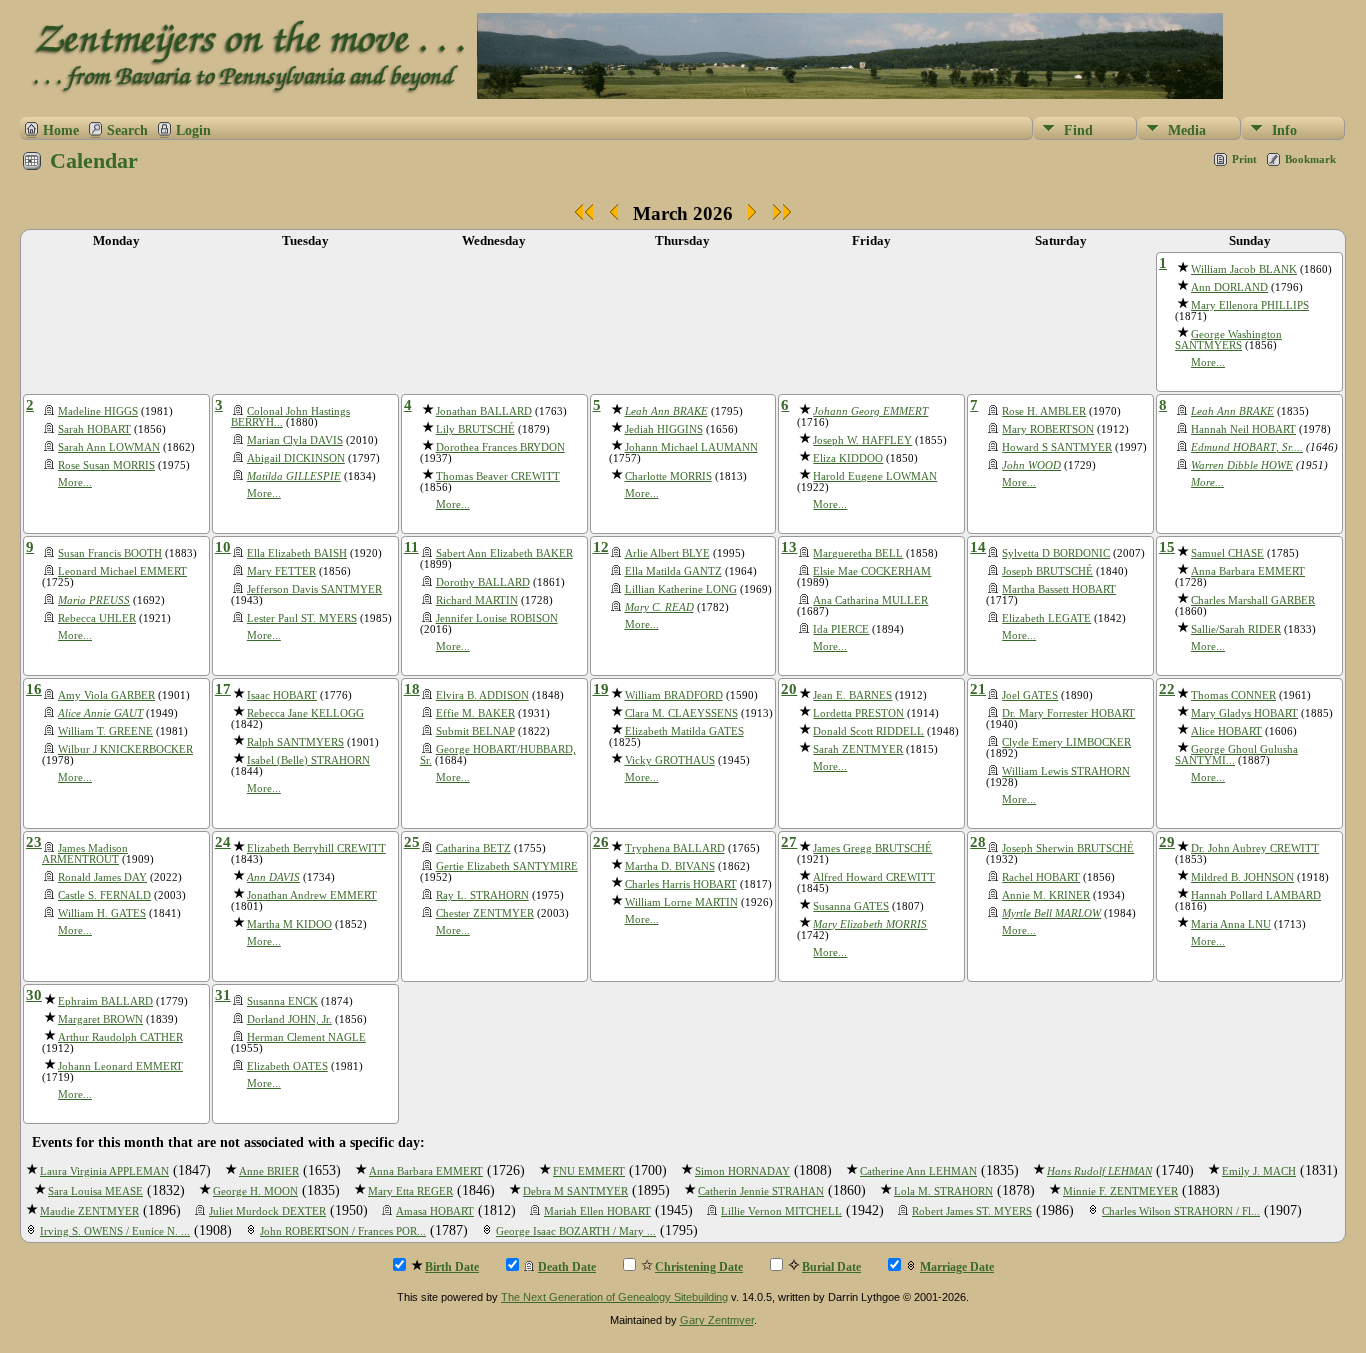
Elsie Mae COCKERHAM (872, 571)
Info (1284, 130)
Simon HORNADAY (742, 1171)
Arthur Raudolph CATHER (120, 1037)
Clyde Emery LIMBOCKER (1066, 742)
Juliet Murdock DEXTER (267, 1211)
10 (223, 547)
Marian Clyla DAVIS (295, 440)
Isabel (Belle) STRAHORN (308, 760)
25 (412, 842)
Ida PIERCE (841, 629)
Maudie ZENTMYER (89, 1211)
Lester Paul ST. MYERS (302, 618)
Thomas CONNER (1233, 695)
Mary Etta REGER (410, 1191)
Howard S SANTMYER (1057, 447)
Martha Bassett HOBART (1059, 589)
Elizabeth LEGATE (1046, 618)
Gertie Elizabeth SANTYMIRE (507, 866)
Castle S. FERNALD (104, 895)
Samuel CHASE (1227, 553)
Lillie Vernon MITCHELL (781, 1211)
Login (193, 130)
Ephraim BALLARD (105, 1001)
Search (127, 130)
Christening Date (699, 1267)
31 (223, 995)
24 (223, 842)
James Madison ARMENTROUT (85, 854)
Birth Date (452, 1267)
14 (978, 547)
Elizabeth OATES (287, 1066)
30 (34, 995)
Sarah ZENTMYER (858, 749)
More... (1208, 362)
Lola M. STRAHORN (943, 1191)
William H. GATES (102, 913)
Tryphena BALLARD (675, 848)
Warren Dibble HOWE (1242, 465)
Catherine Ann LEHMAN (918, 1171)
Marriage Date (957, 1267)
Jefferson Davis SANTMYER (314, 589)
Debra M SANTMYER (575, 1191)
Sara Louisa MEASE (95, 1191)
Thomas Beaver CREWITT (498, 476)
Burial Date (831, 1267)
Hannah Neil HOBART (1243, 429)
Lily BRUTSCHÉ (475, 429)
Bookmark (1310, 159)
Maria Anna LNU (1231, 924)
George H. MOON (255, 1191)
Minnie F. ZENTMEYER (1120, 1191)
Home (61, 130)
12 (601, 547)
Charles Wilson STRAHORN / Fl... (1181, 1211)
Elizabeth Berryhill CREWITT (316, 848)
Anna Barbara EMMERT (1248, 571)
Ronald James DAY (102, 877)
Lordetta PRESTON (858, 713)
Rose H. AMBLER (1044, 411)
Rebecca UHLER (97, 618)
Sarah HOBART (94, 429)
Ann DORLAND (1229, 287)
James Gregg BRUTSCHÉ (872, 848)
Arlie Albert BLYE (667, 553)
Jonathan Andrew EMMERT (312, 895)
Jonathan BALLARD (484, 411)
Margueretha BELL (858, 553)
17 (223, 689)
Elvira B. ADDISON (482, 695)
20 (789, 689)
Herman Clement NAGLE (306, 1037)
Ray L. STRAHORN (482, 895)
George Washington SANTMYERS (1228, 340)
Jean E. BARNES (852, 695)
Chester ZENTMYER (485, 913)
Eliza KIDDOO (848, 458)
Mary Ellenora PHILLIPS (1250, 305)
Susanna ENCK (282, 1001)
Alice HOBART (1226, 731)
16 (34, 689)
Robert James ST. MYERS (972, 1211)
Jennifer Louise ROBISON (497, 618)
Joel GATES (1030, 695)
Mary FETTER (281, 571)
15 (1167, 547)
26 (601, 842)
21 (978, 689)
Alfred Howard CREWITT (874, 877)
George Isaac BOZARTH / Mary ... (576, 1231)
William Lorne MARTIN (681, 902)
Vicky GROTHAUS (670, 760)
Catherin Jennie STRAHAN (761, 1191)
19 (601, 689)
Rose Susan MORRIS (106, 465)
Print (1244, 159)
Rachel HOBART (1041, 877)
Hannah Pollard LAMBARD (1256, 895)
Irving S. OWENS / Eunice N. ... (115, 1231)
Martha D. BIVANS (670, 866)
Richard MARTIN (477, 600)
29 (1167, 842)
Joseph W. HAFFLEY (862, 440)
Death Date (567, 1267)
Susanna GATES (851, 906)
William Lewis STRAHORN (1066, 771)
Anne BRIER (269, 1171)
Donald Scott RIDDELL (868, 731)
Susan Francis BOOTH (110, 553)
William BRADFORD (674, 695)
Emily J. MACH (1259, 1171)
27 (789, 842)
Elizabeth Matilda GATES (684, 731)
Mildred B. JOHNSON (1242, 877)
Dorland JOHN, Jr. (289, 1019)
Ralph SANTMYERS (295, 742)
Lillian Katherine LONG (681, 589)
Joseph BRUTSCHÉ (1047, 571)
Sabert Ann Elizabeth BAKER (504, 553)
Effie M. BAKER (475, 713)
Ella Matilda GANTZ (673, 571)
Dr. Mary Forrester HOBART (1068, 713)
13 (789, 547)
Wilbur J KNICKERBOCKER (125, 749)
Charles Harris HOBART (681, 884)
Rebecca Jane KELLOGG (305, 713)
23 (34, 842)
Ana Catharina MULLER (870, 600)
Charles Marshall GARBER (1253, 600)
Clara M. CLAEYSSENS (681, 713)
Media (1187, 130)
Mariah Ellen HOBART (597, 1211)
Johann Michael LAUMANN (691, 447)
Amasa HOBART (435, 1211)
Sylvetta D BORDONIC (1056, 553)
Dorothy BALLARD (483, 582)
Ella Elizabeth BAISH (297, 553)
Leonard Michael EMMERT (122, 571)
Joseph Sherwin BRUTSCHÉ (1068, 848)
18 (412, 689)
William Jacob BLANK (1244, 269)
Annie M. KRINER (1046, 895)
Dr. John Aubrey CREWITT (1255, 848)
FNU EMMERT (589, 1171)
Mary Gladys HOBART (1244, 713)
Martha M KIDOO (289, 924)
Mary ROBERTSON (1048, 429)
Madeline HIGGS (98, 411)
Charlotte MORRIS (668, 476)
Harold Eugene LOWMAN (875, 476)
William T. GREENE (105, 731)
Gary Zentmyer (717, 1320)
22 (1167, 689)
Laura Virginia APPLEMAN (104, 1171)
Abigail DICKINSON (296, 458)
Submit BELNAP (475, 731)
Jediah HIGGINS (664, 429)
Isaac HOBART (282, 695)
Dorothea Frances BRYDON (500, 447)
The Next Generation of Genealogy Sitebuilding (614, 1297)
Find (1078, 130)
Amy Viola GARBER (106, 695)
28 (978, 842)
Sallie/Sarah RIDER (1236, 629)
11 (411, 547)
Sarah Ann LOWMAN (109, 447)
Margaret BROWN (100, 1019)
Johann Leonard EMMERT (120, 1066)
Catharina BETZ (473, 848)
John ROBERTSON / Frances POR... (343, 1231)
